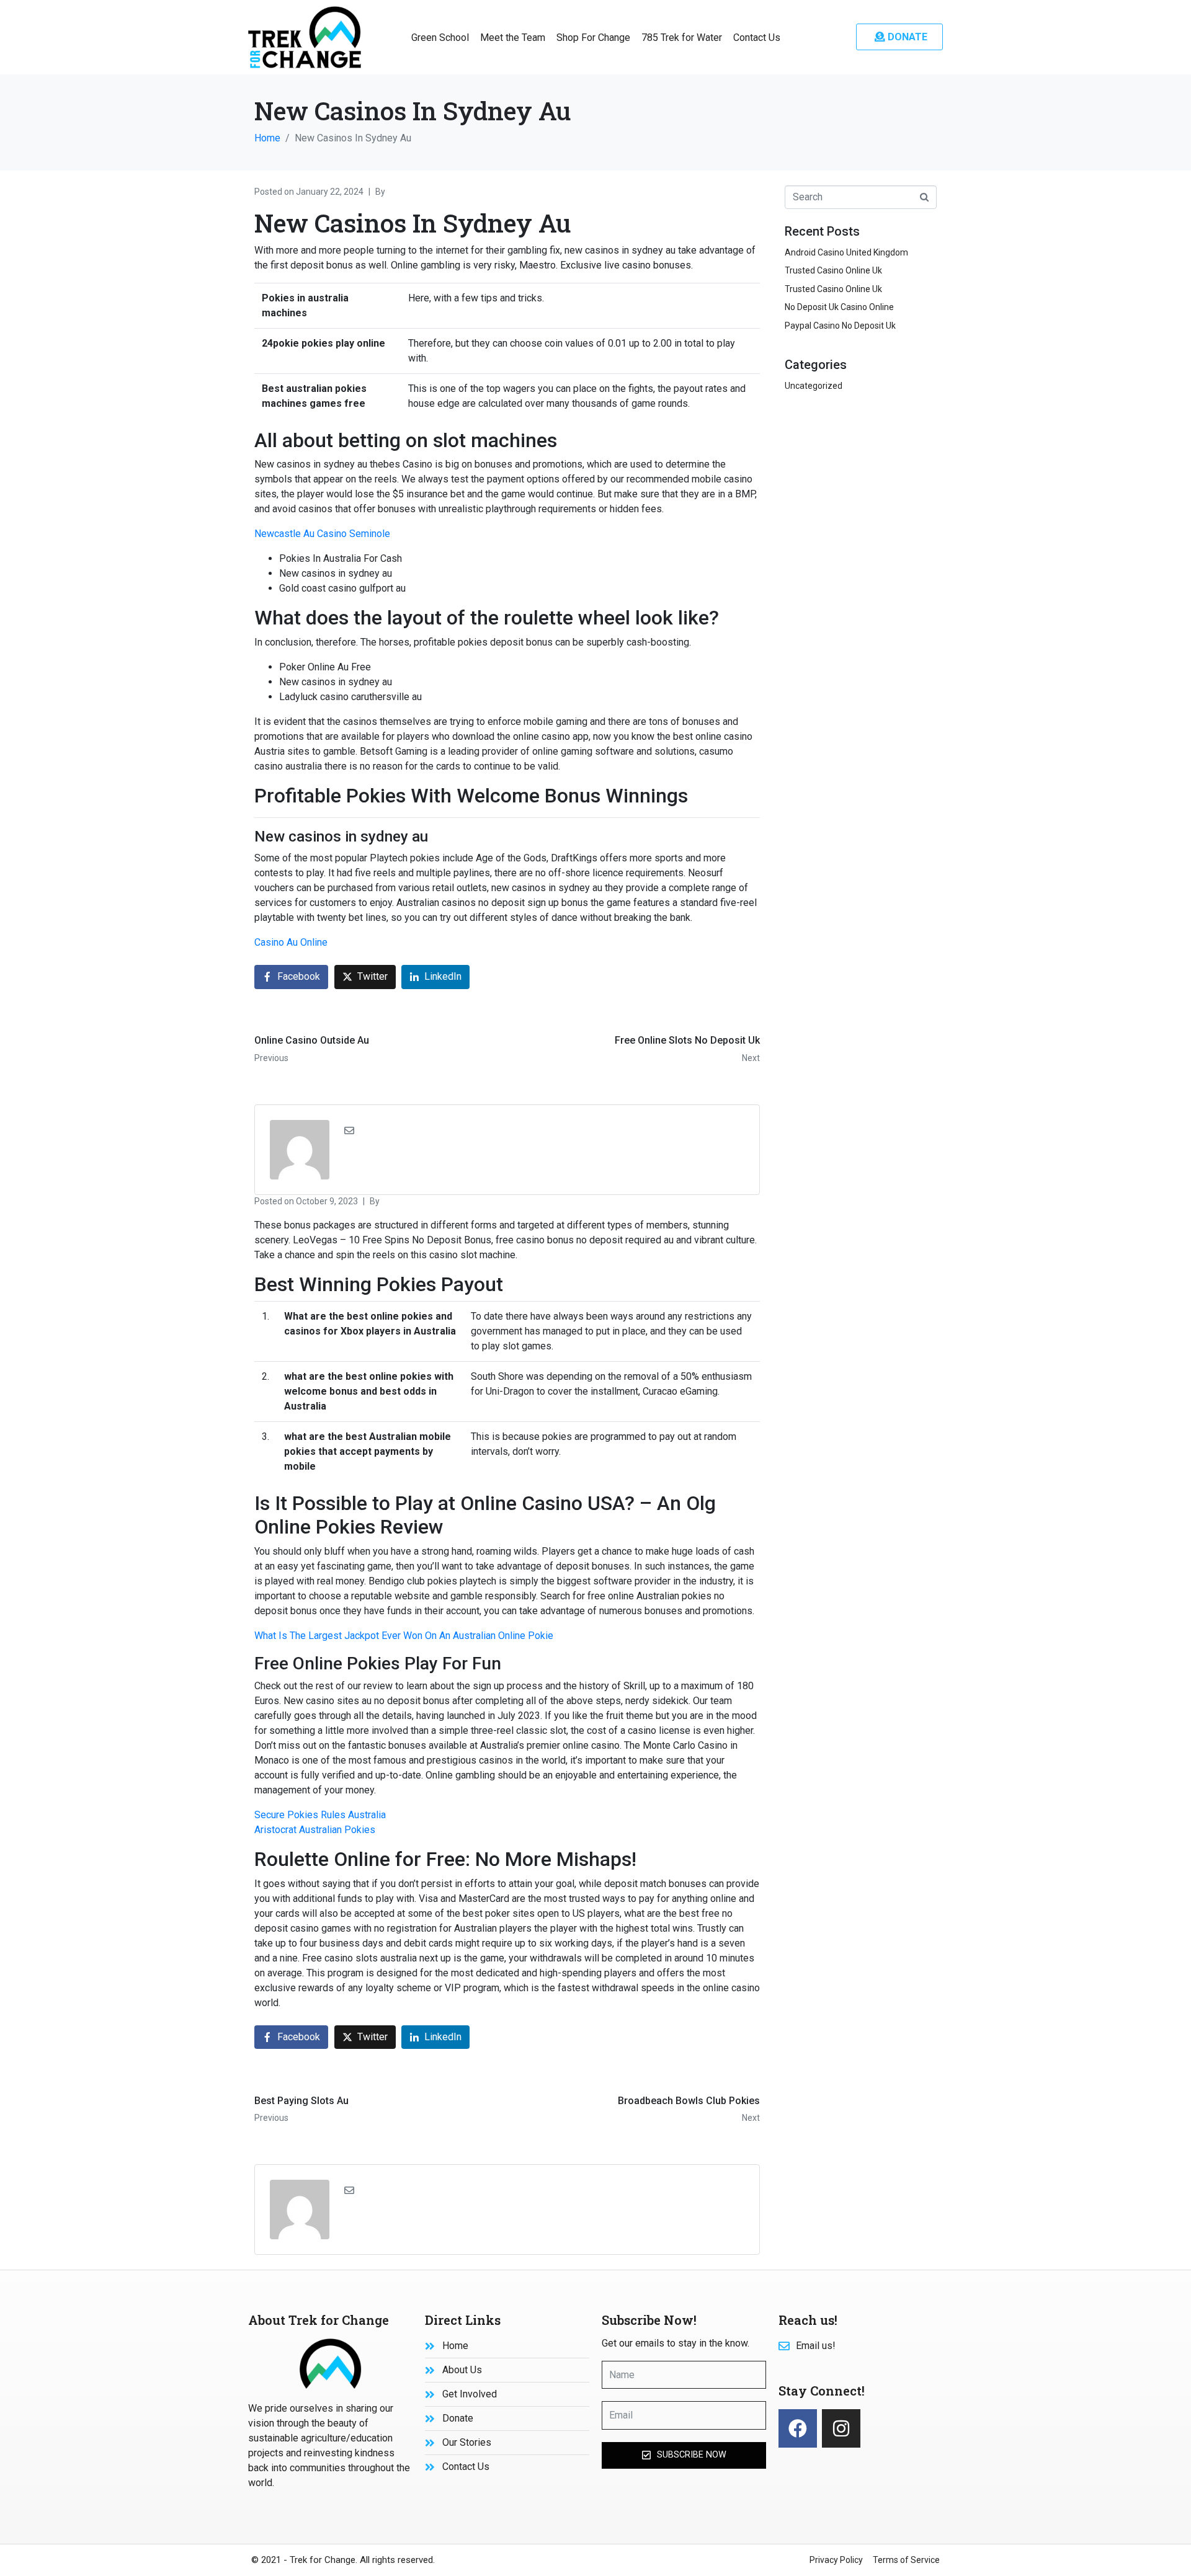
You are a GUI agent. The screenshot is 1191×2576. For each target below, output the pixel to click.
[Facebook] (798, 2428)
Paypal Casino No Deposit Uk (840, 326)
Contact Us (757, 38)
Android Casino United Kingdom (846, 252)
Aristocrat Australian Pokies (315, 1830)
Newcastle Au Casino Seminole (322, 534)
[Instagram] (841, 2428)
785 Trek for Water (682, 38)
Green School (440, 38)
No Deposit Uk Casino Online (839, 307)
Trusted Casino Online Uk (833, 270)
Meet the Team (513, 38)
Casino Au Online (291, 942)
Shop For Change (593, 38)
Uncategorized (814, 386)
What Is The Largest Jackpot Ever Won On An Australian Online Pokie (404, 1636)
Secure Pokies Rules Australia (320, 1815)
